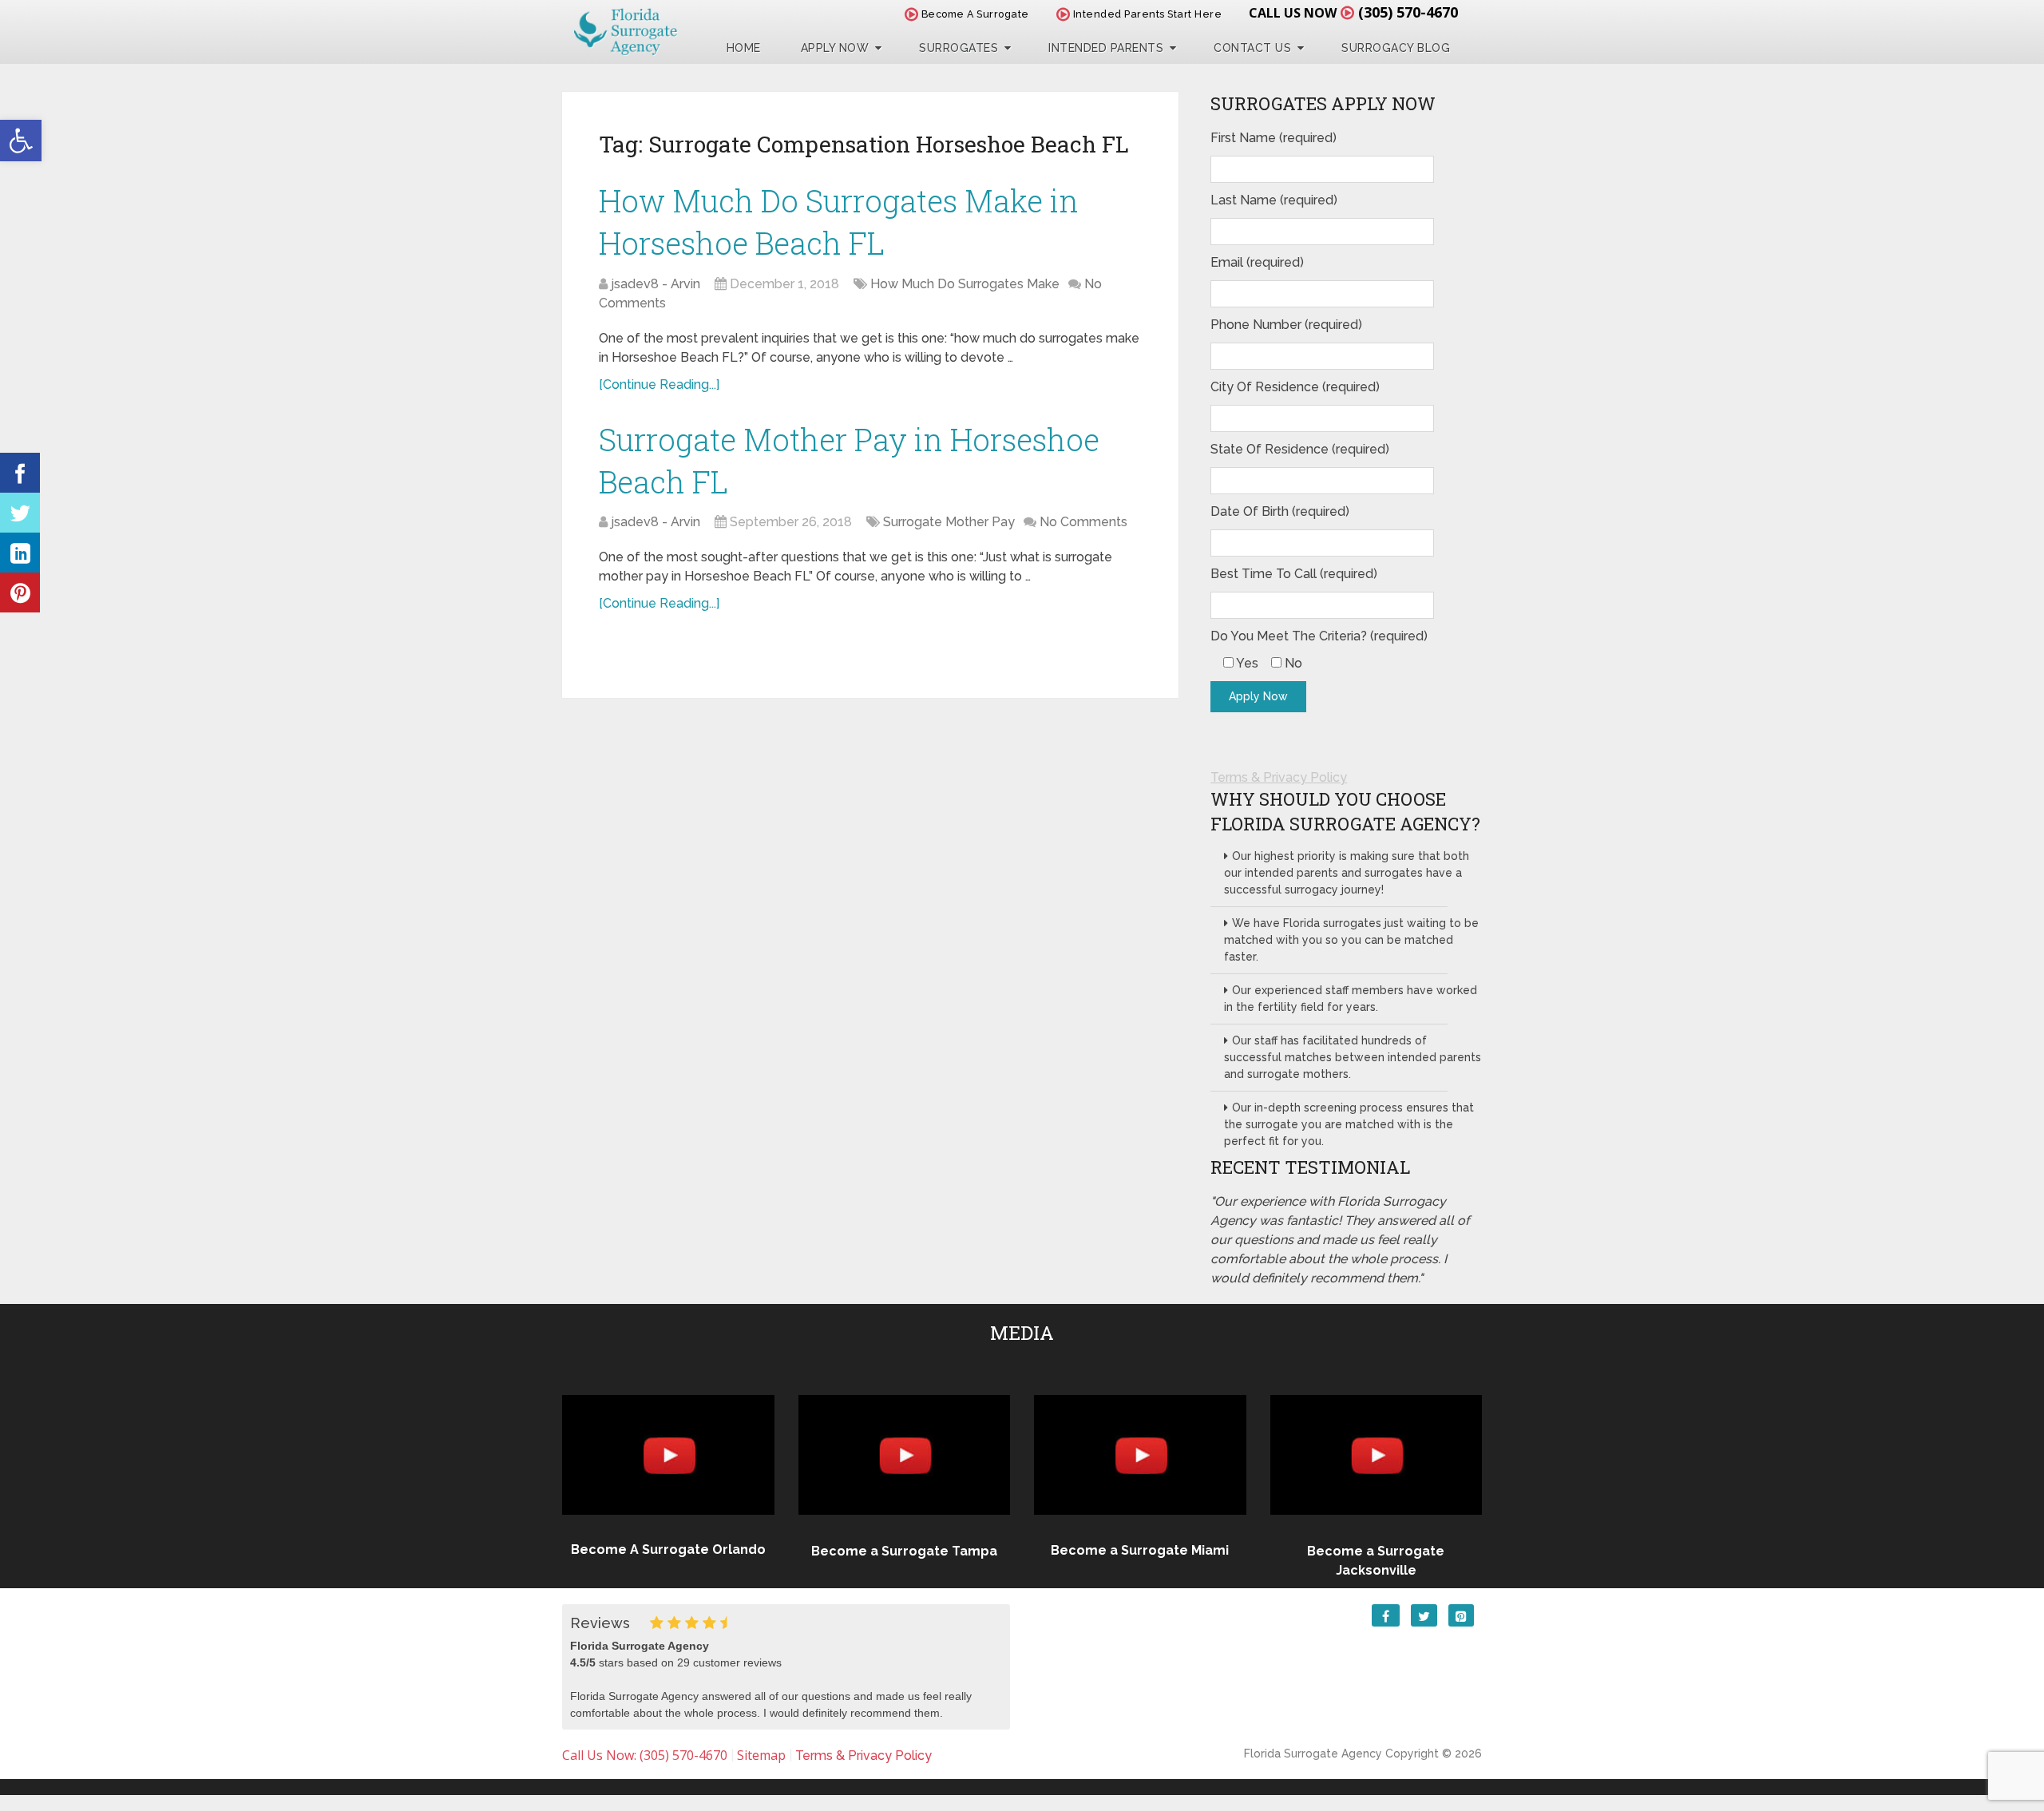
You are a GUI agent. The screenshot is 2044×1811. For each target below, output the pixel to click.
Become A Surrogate (974, 14)
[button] (21, 141)
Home (744, 48)
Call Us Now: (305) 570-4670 (645, 1755)
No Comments (1083, 522)
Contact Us (1252, 48)
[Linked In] (20, 553)
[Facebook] (20, 473)
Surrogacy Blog (1396, 48)
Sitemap (761, 1755)
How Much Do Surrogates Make (965, 284)
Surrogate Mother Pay (949, 522)
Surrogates (959, 48)
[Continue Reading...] (659, 384)
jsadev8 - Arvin (656, 284)
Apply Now (835, 48)
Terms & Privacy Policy (1279, 777)
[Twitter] (20, 513)
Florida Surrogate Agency (1313, 1754)
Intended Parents (1106, 48)
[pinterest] (20, 592)
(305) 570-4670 (1408, 12)
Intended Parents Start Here (1146, 14)
